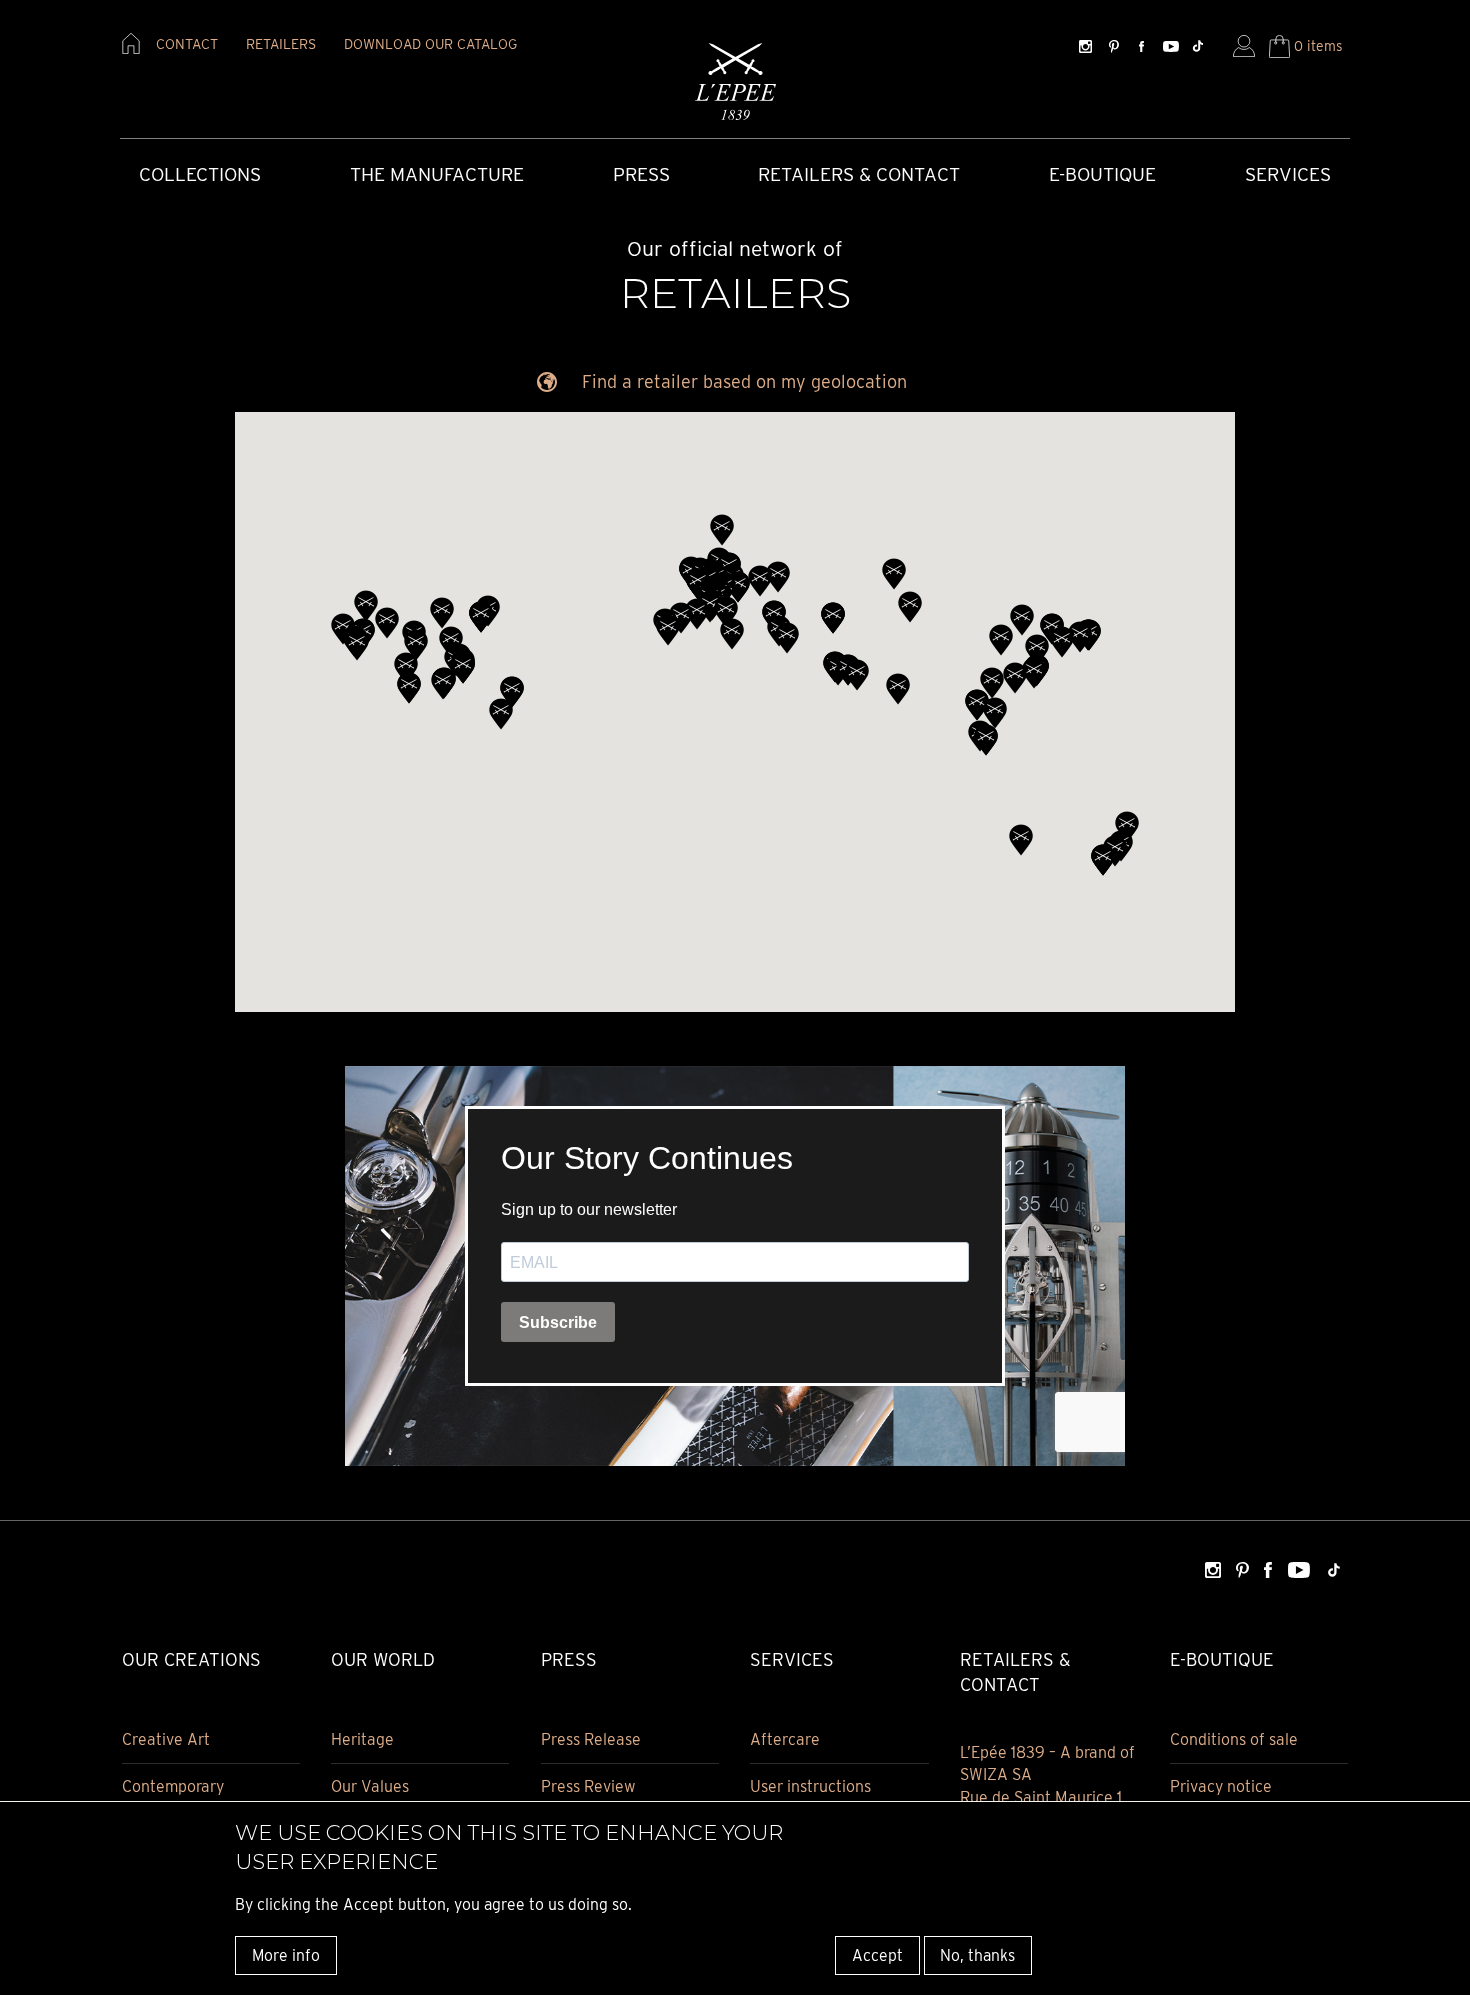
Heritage (362, 1739)
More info (286, 1954)
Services (1288, 174)
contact (187, 44)
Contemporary (173, 1786)
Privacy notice (1221, 1786)
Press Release (591, 1739)
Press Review (588, 1786)
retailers (281, 44)
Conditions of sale (1234, 1739)
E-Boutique (1102, 174)
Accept (877, 1954)
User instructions (810, 1786)
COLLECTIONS (200, 174)
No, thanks (977, 1954)
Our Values (370, 1786)
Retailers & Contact (859, 174)
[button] (406, 668)
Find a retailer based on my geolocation (744, 381)
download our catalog (430, 44)
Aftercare (785, 1739)
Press (641, 174)
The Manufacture (437, 174)
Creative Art (166, 1739)
